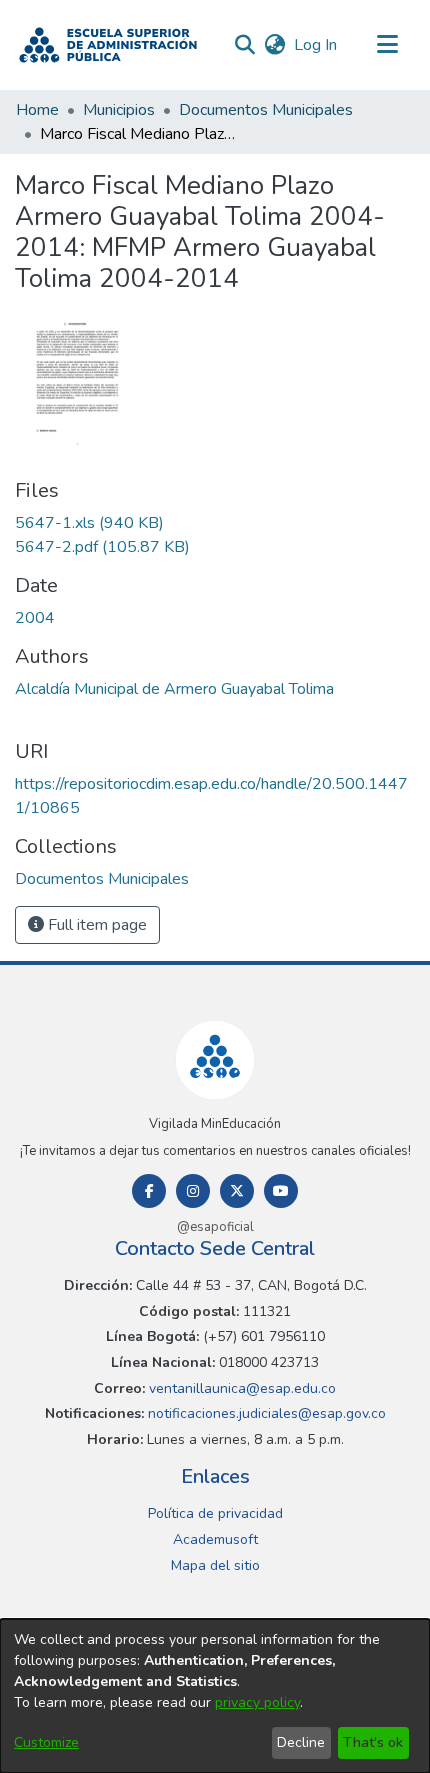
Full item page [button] (95, 925)
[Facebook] (149, 1191)
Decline (301, 1742)
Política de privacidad (215, 1513)
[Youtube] (281, 1191)
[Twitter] (237, 1191)
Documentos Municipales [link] (266, 110)
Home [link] (37, 110)
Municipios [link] (119, 110)
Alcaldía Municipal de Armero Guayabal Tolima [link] (174, 689)
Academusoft (215, 1539)
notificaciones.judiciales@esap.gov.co (265, 1413)
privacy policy (257, 1702)
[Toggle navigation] (387, 45)
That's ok (373, 1742)
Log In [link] (316, 45)
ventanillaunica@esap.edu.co (240, 1388)
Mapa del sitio (215, 1565)
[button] (108, 45)
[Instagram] (193, 1191)
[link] (89, 523)
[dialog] (215, 1696)
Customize (46, 1742)
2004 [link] (35, 618)
